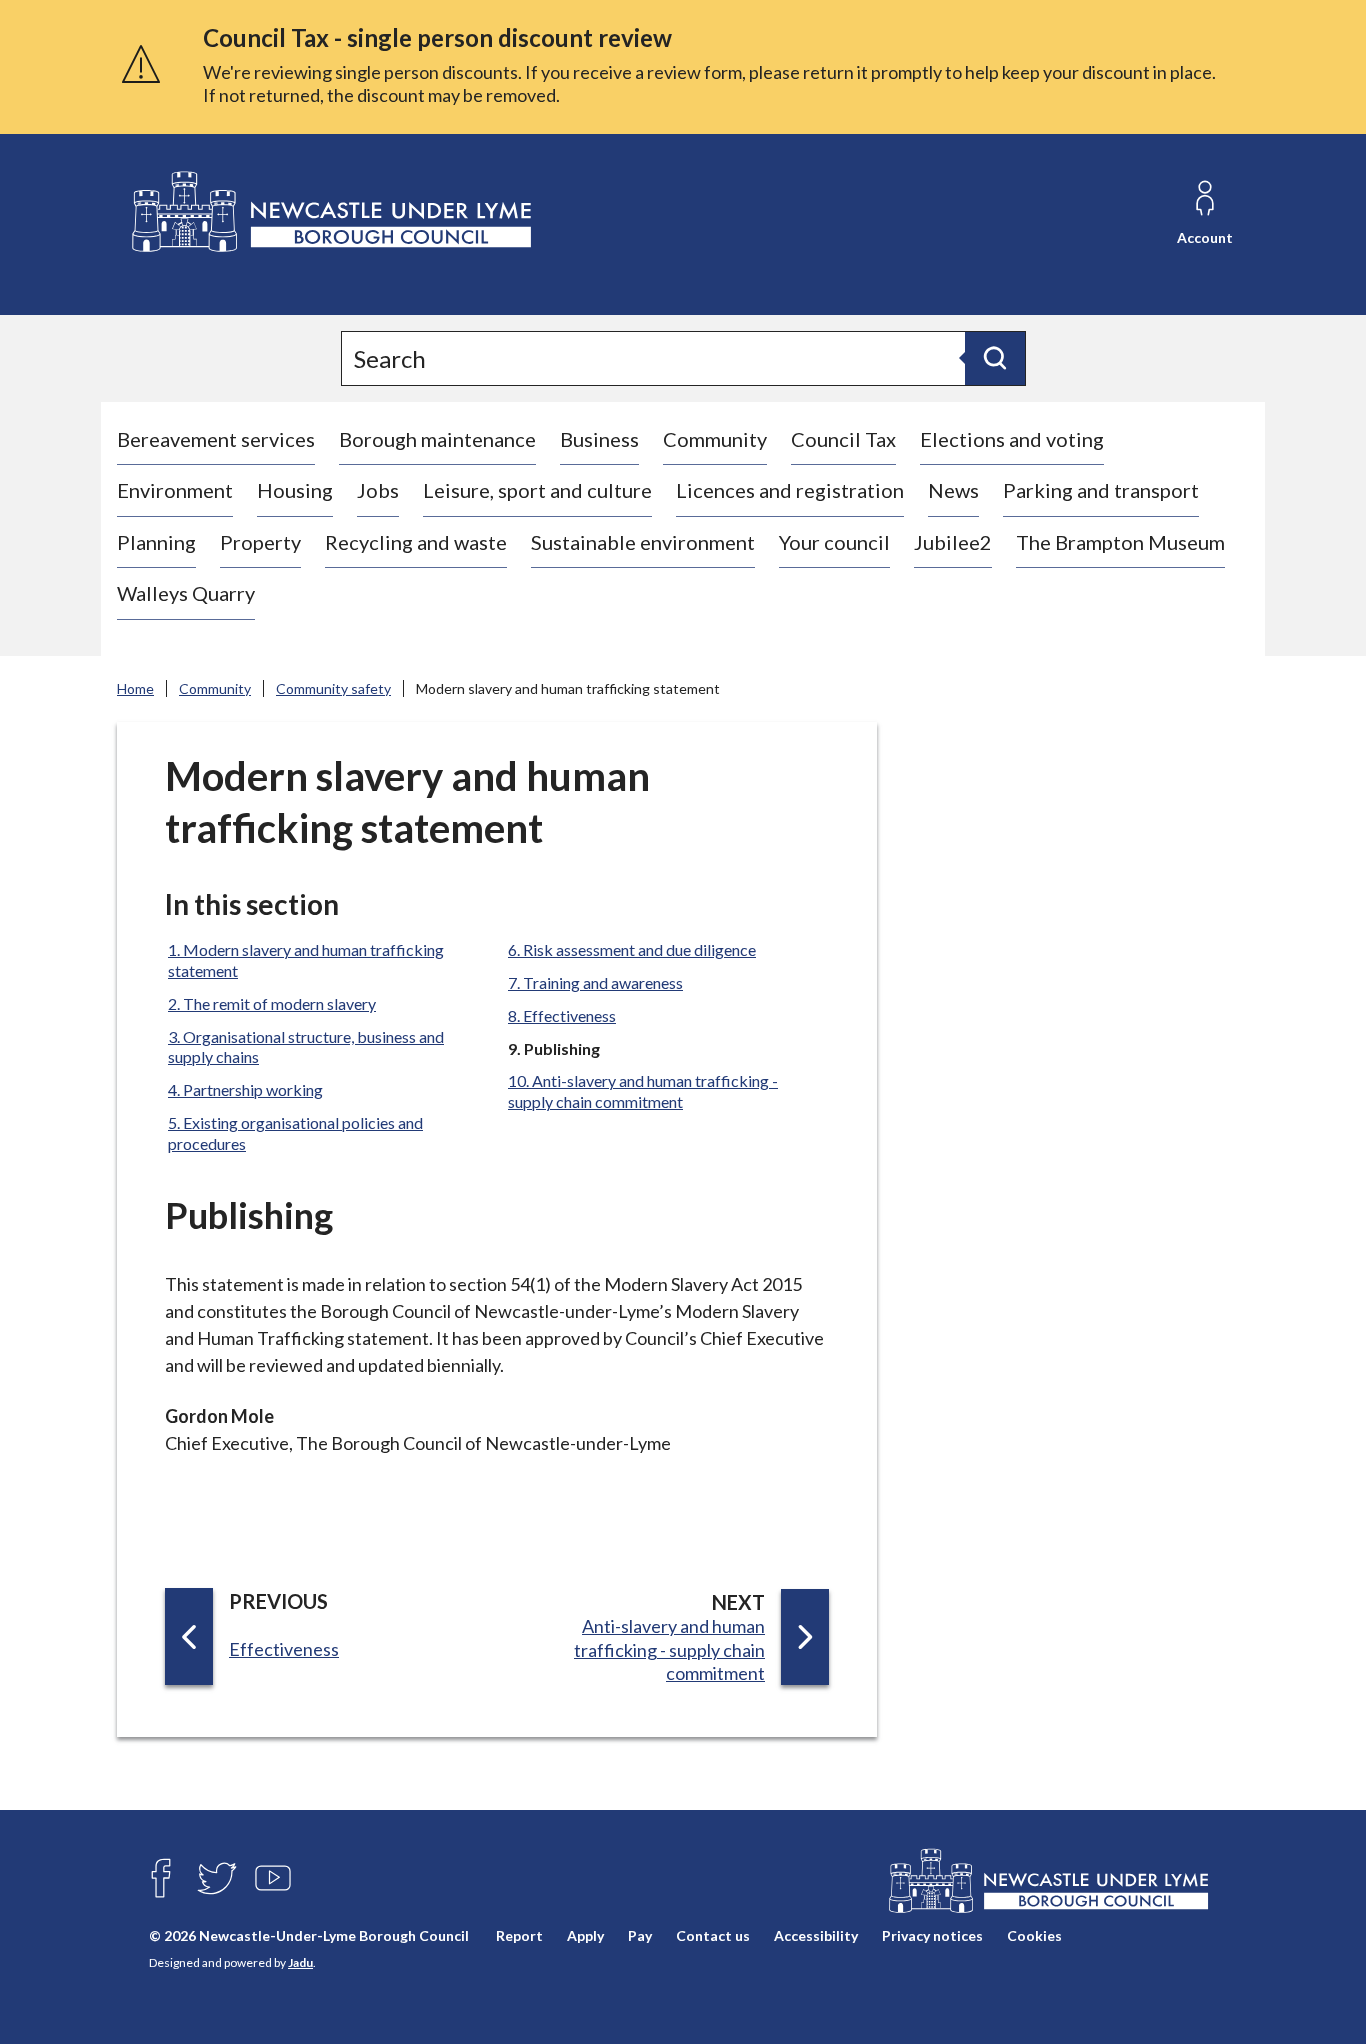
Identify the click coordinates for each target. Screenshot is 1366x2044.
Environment (175, 490)
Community (715, 439)
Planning (156, 542)
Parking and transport (1101, 490)
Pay (640, 1935)
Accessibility (816, 1935)
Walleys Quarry (186, 593)
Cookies (1034, 1935)
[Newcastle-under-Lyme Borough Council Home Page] (329, 212)
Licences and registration (790, 490)
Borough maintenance (437, 439)
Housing (295, 490)
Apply (585, 1935)
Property (260, 542)
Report (519, 1935)
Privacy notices (932, 1935)
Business (599, 439)
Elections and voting (1012, 439)
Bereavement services (216, 439)
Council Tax (843, 439)
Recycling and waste (416, 542)
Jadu (300, 1962)
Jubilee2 (953, 542)
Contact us (713, 1935)
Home (135, 688)
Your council (834, 542)
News (953, 490)
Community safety (333, 688)
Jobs (378, 490)
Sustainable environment (643, 542)
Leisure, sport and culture (537, 490)
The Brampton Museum (1120, 542)
